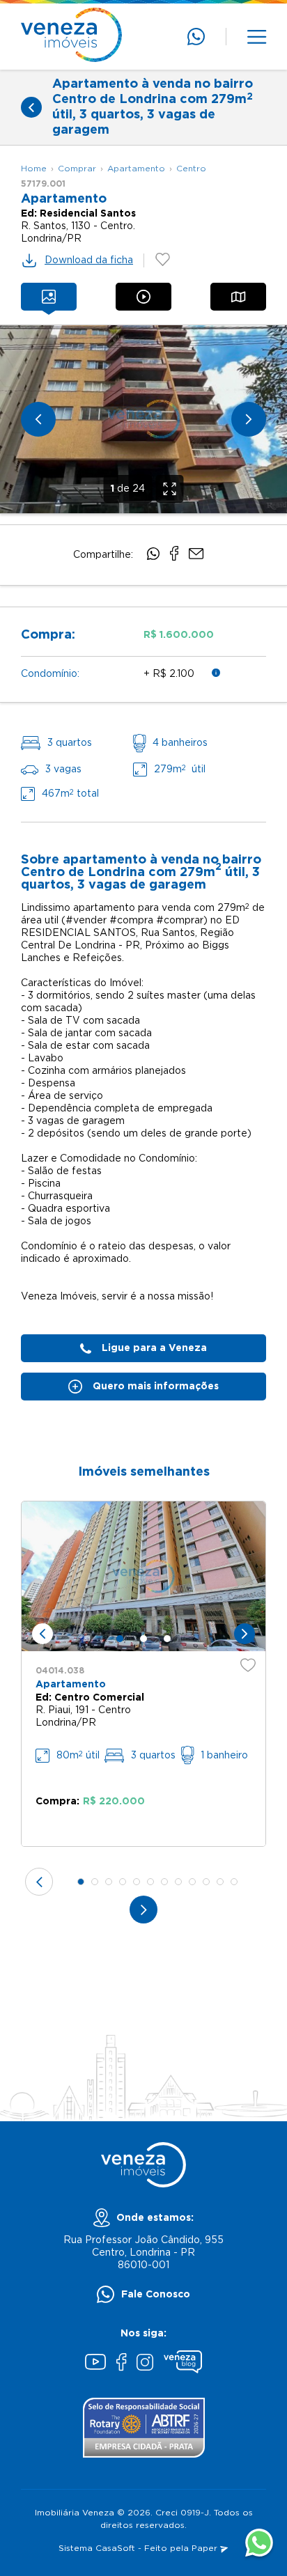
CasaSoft (115, 2548)
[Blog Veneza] (183, 2364)
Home (34, 169)
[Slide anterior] (38, 419)
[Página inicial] (71, 37)
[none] (143, 419)
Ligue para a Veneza (154, 1348)
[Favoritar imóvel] (248, 1665)
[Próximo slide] (249, 419)
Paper (206, 2548)
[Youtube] (95, 2364)
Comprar (77, 169)
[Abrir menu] (257, 37)
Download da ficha (89, 260)
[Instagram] (145, 2364)
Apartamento (136, 169)
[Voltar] (31, 107)
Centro (191, 169)
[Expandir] (170, 489)
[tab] (49, 297)
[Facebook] (121, 2364)
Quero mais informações (156, 1387)
